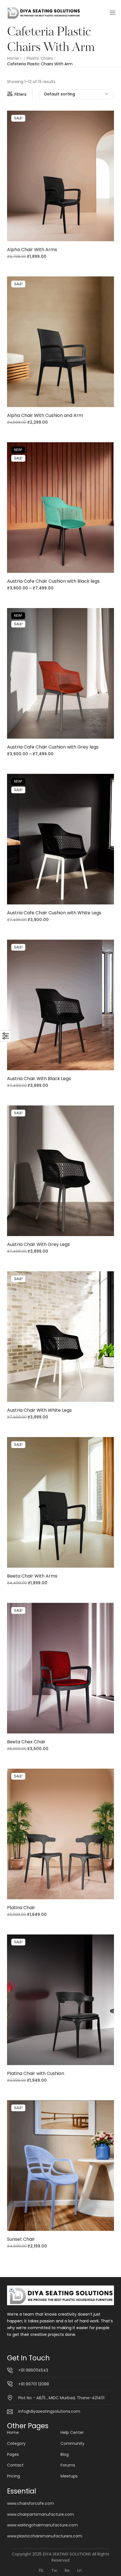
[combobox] (76, 94)
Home (13, 58)
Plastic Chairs (40, 58)
